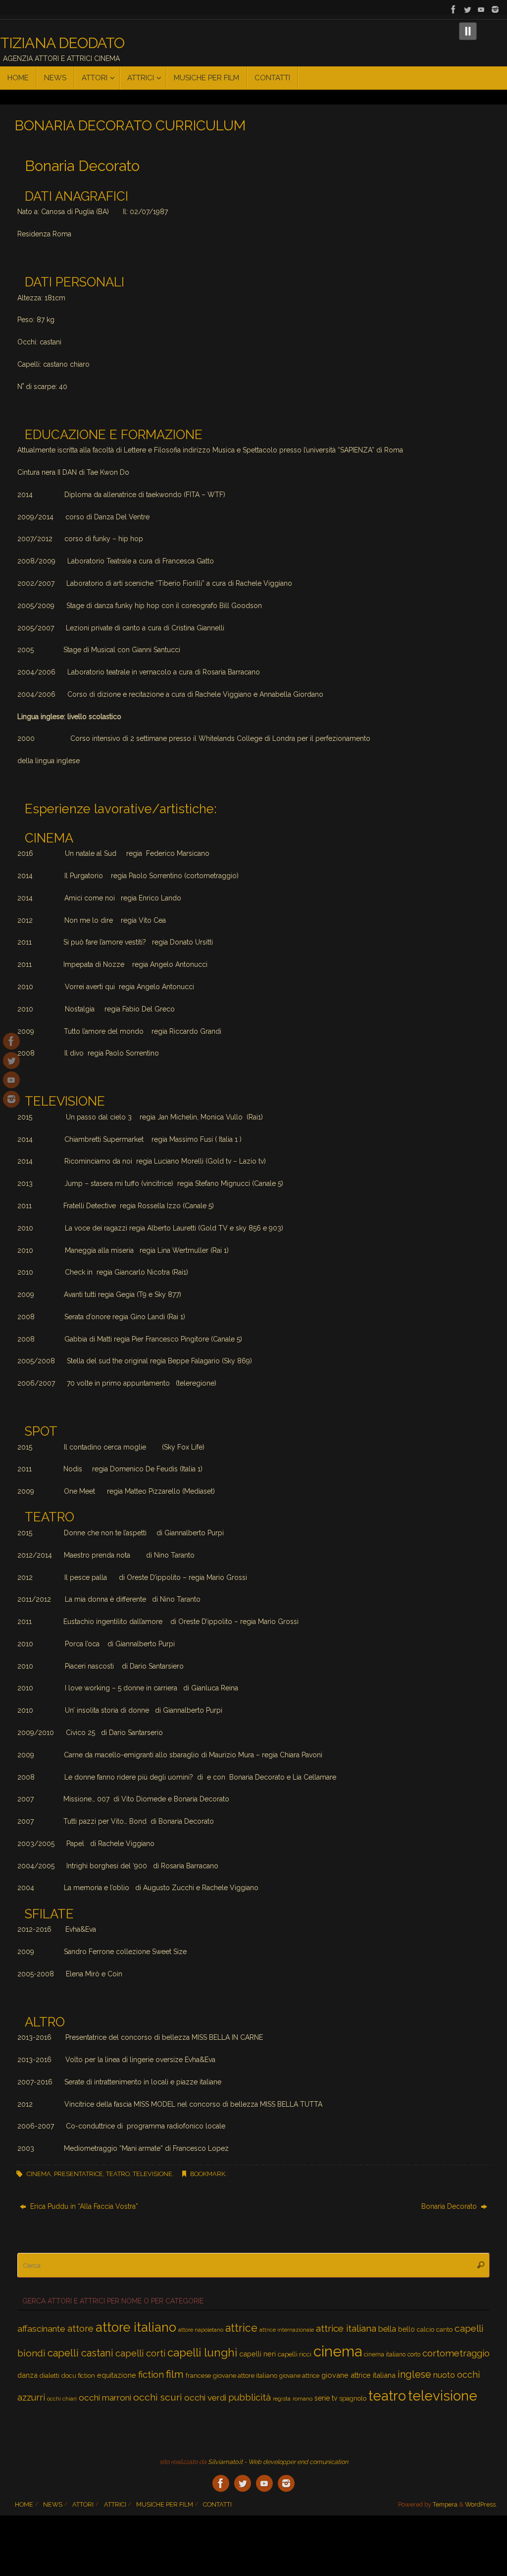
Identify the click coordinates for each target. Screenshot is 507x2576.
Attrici (115, 2504)
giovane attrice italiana (358, 2375)
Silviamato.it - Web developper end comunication (278, 2462)
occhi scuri (158, 2397)
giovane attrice (299, 2376)
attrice (241, 2328)
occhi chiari (62, 2399)
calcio (426, 2329)
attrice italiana (346, 2328)
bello (406, 2329)
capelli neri (257, 2354)
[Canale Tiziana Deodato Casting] (481, 9)
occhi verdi (205, 2398)
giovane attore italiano (245, 2376)
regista (282, 2399)
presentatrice (78, 2174)
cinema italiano (385, 2354)
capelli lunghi (202, 2352)
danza (27, 2375)
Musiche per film (165, 2504)
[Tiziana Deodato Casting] (454, 9)
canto (444, 2329)
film (175, 2374)
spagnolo (353, 2398)
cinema (39, 2174)
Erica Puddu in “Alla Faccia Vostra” (83, 2206)
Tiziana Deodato (62, 43)
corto (414, 2354)
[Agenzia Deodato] (495, 9)
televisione (152, 2174)
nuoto (444, 2375)
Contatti (217, 2504)
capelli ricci (295, 2354)
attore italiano (136, 2327)
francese (198, 2376)
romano (303, 2399)
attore (80, 2328)
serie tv (326, 2398)
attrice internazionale (287, 2330)
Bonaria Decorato (450, 2206)
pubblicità (250, 2397)
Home (24, 2504)
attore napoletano (201, 2330)
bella (387, 2329)
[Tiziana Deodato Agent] (467, 9)
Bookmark (208, 2174)
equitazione (117, 2375)
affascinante (41, 2329)
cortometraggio (456, 2353)
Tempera (445, 2504)
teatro (118, 2174)
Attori (83, 2504)
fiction (151, 2375)
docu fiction (78, 2376)
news (53, 2504)
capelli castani (80, 2353)
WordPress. (481, 2504)
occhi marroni (105, 2398)
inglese (414, 2375)
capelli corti (140, 2353)
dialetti (50, 2375)
